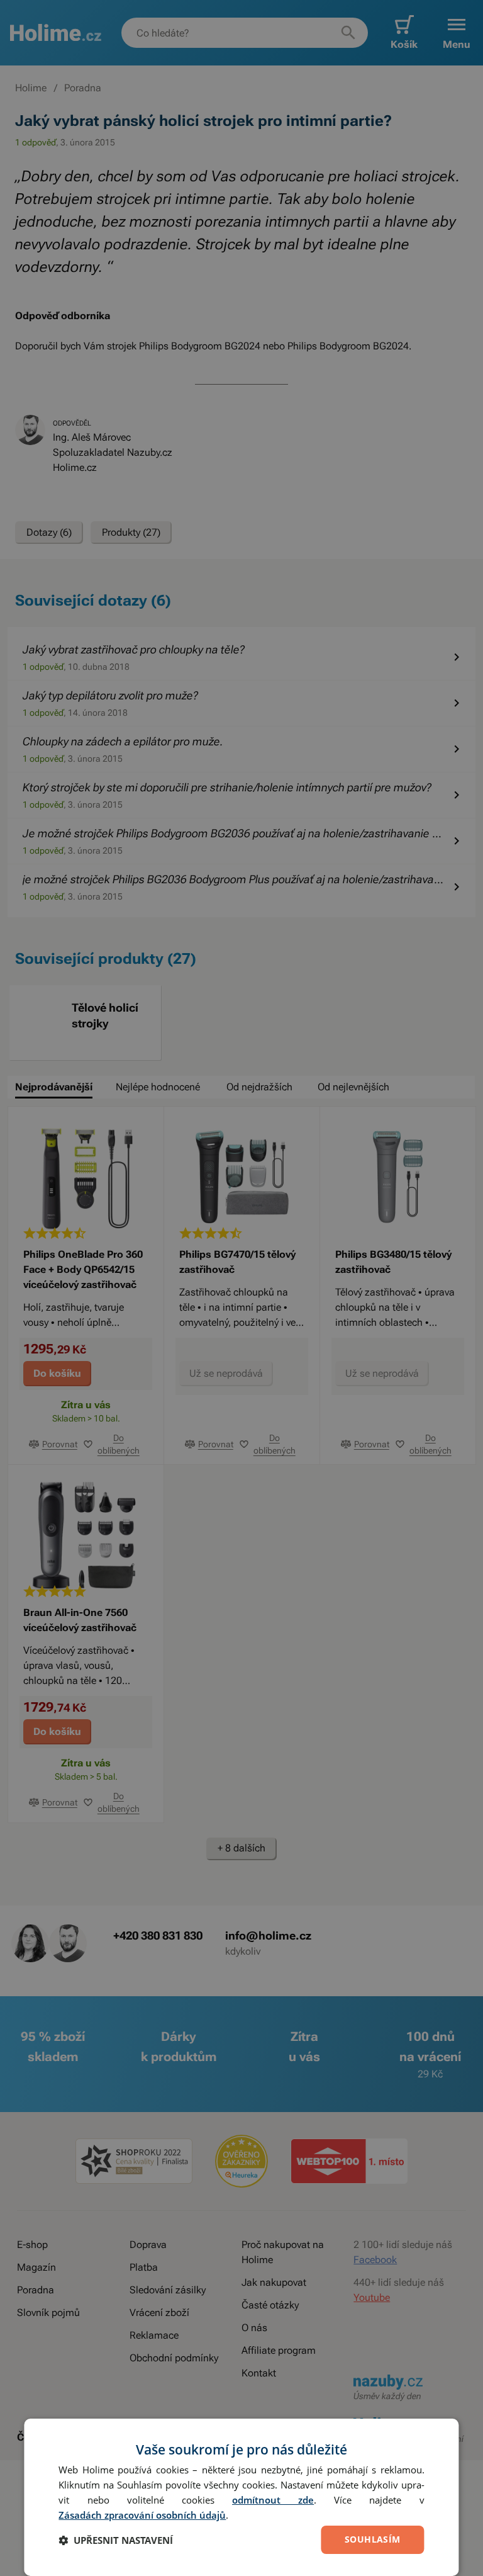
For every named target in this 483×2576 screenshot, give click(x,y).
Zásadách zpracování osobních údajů (142, 2515)
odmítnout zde (273, 2500)
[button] (116, 2540)
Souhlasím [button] (373, 2539)
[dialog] (241, 2497)
